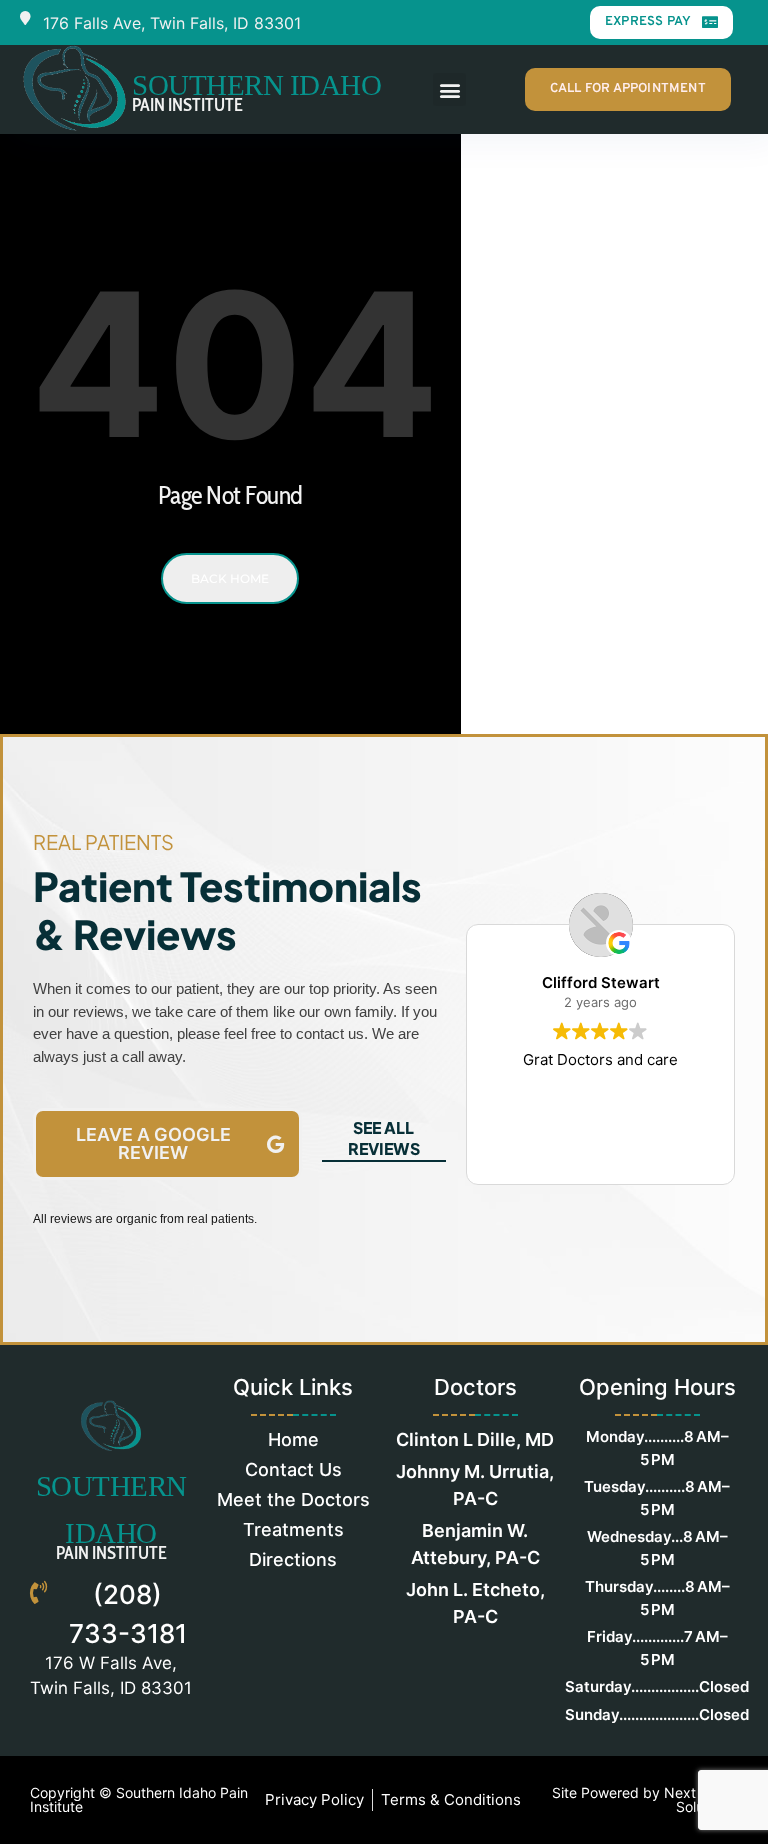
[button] (449, 89)
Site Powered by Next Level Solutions (643, 1799)
